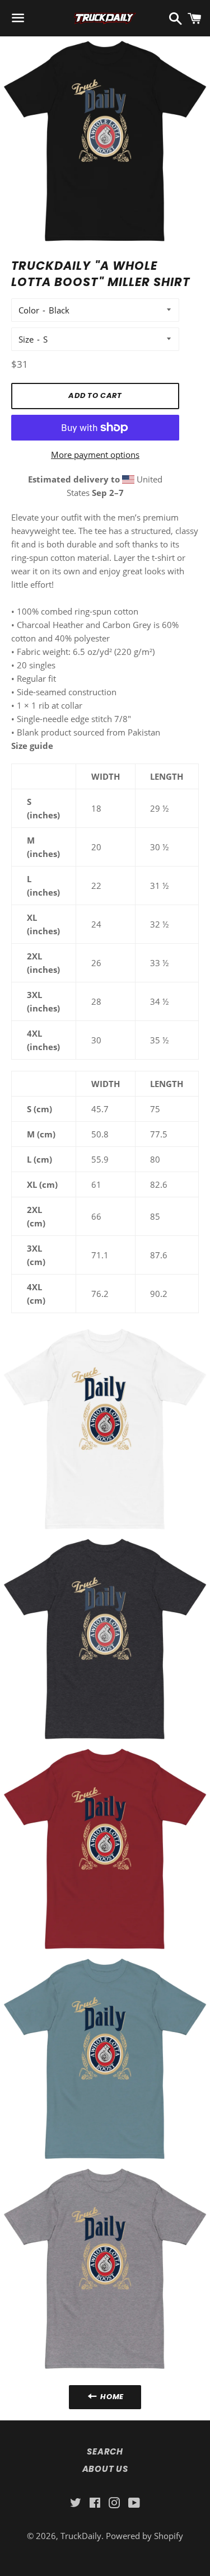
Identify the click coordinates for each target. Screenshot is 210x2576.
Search (105, 2451)
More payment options (95, 455)
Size (26, 339)
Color (29, 310)
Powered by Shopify (144, 2536)
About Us (105, 2469)
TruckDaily (81, 2536)
